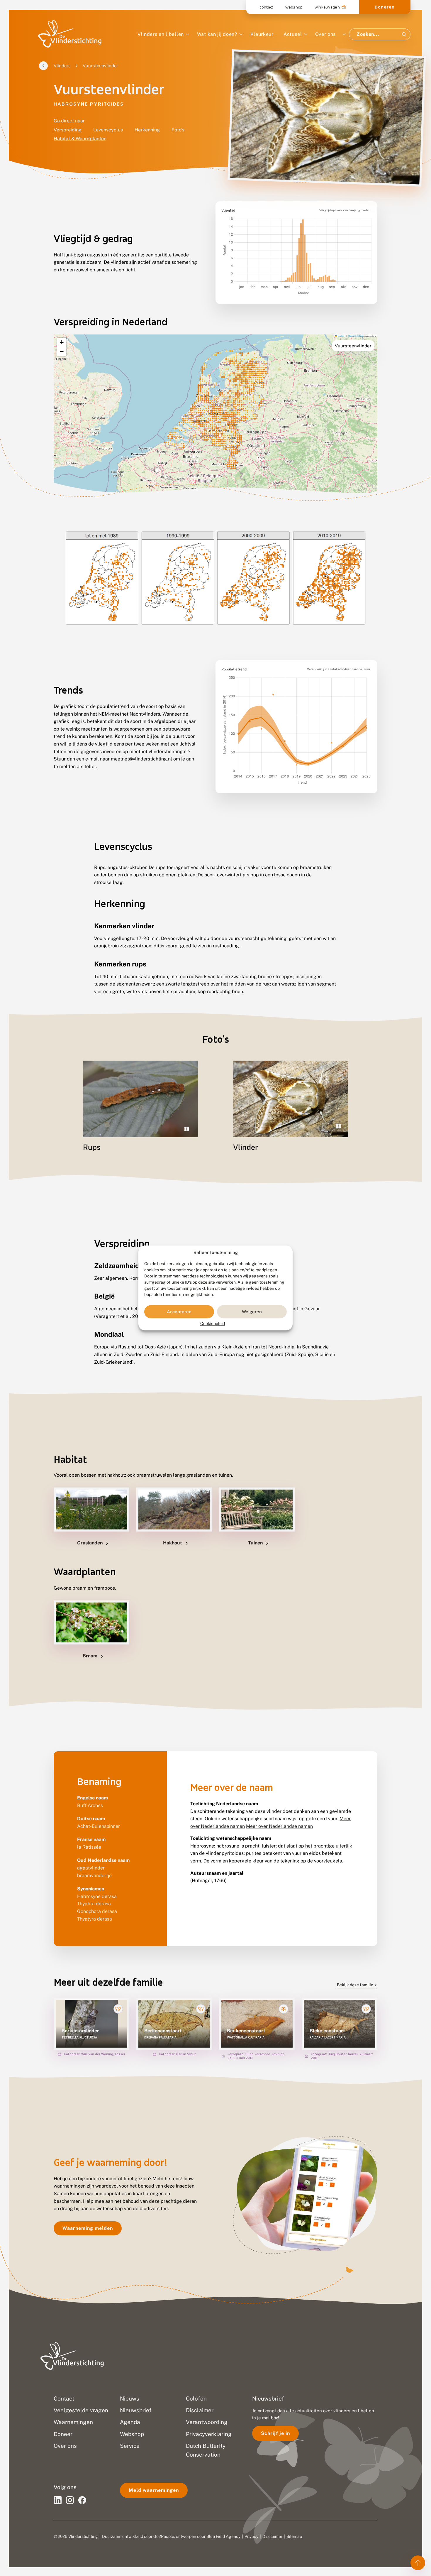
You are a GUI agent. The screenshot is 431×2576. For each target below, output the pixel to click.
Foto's (178, 130)
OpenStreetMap (356, 336)
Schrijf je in (275, 2433)
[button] (62, 343)
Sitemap (294, 2536)
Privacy (251, 2536)
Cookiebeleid (213, 1324)
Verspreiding (68, 130)
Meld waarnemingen (154, 2490)
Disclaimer (272, 2536)
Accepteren (179, 1312)
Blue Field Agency (223, 2536)
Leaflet (341, 336)
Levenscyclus (108, 130)
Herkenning (147, 130)
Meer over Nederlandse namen (279, 1826)
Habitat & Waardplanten (80, 139)
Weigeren (252, 1312)
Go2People (164, 2536)
